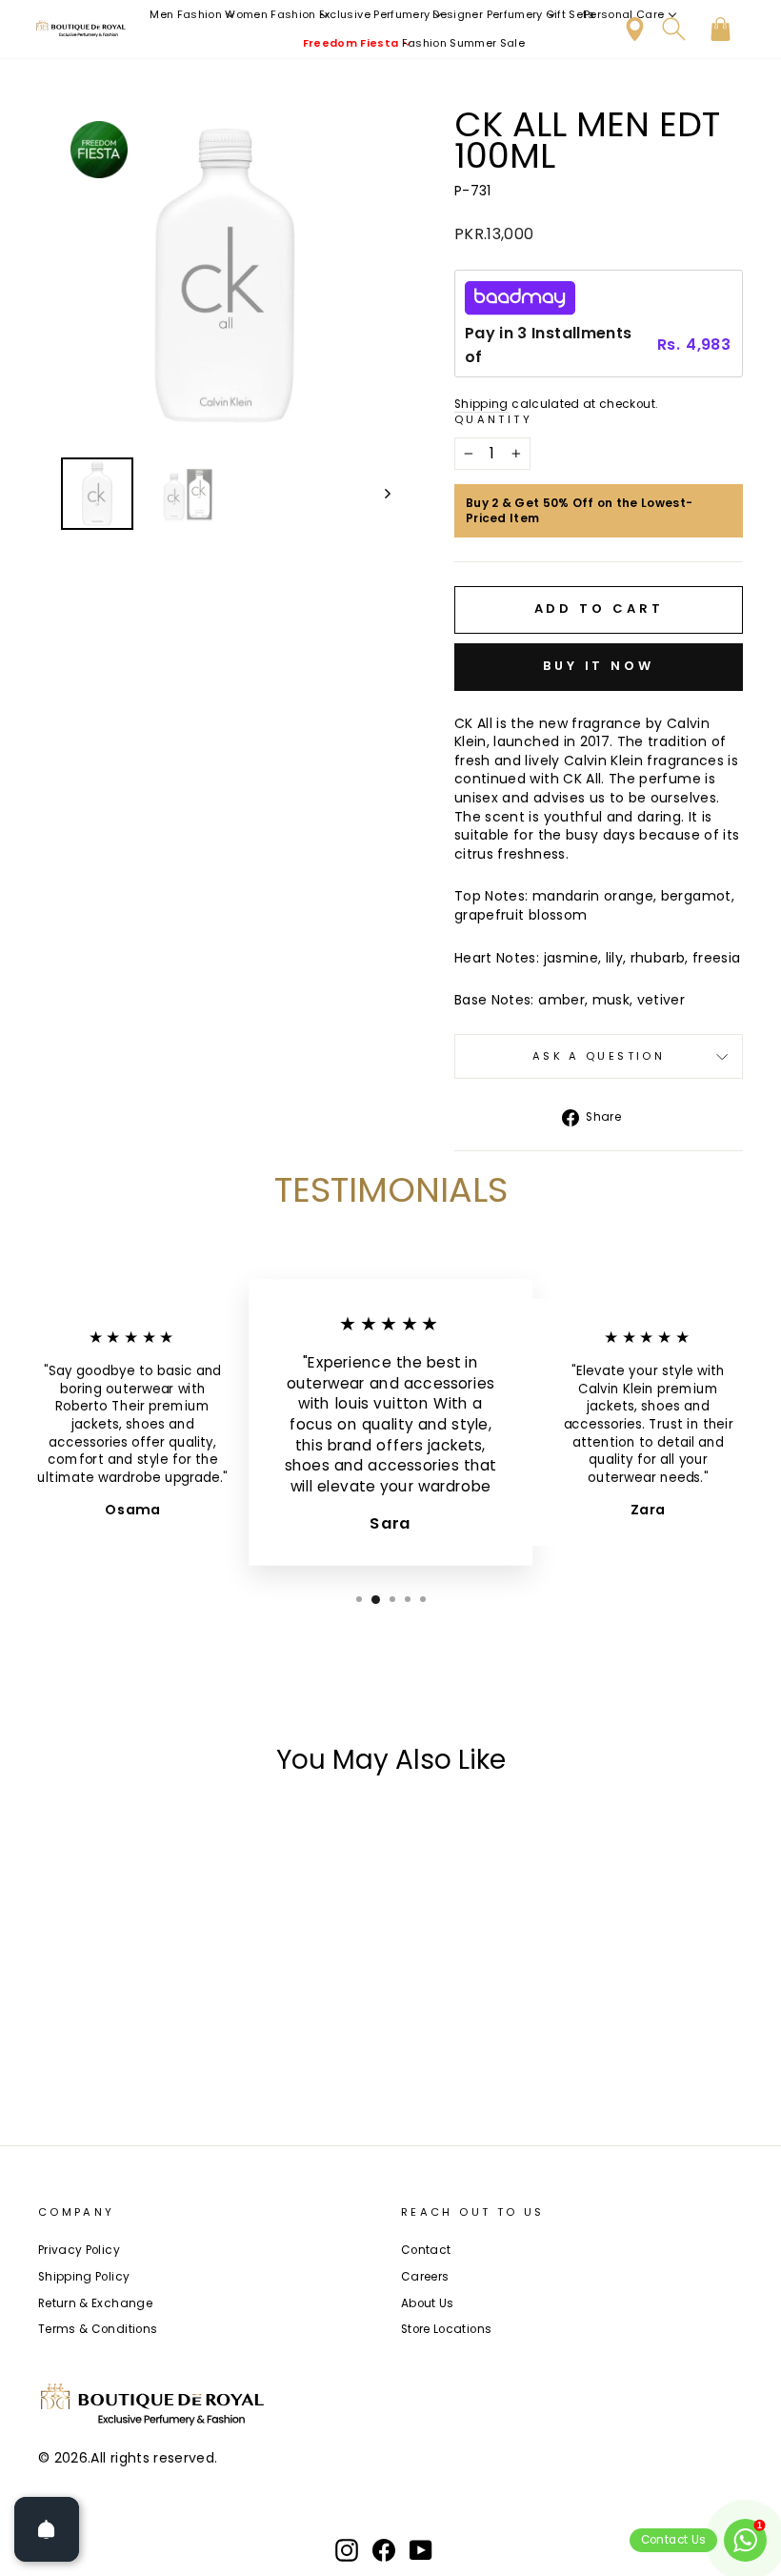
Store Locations (446, 2329)
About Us (428, 2303)
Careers (425, 2277)
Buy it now (599, 666)
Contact (426, 2250)
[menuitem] (193, 15)
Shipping (481, 404)
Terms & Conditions (98, 2329)
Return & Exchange (95, 2303)
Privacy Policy (79, 2250)
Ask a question (599, 1056)
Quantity (493, 420)
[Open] (47, 2529)
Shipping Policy (84, 2277)
